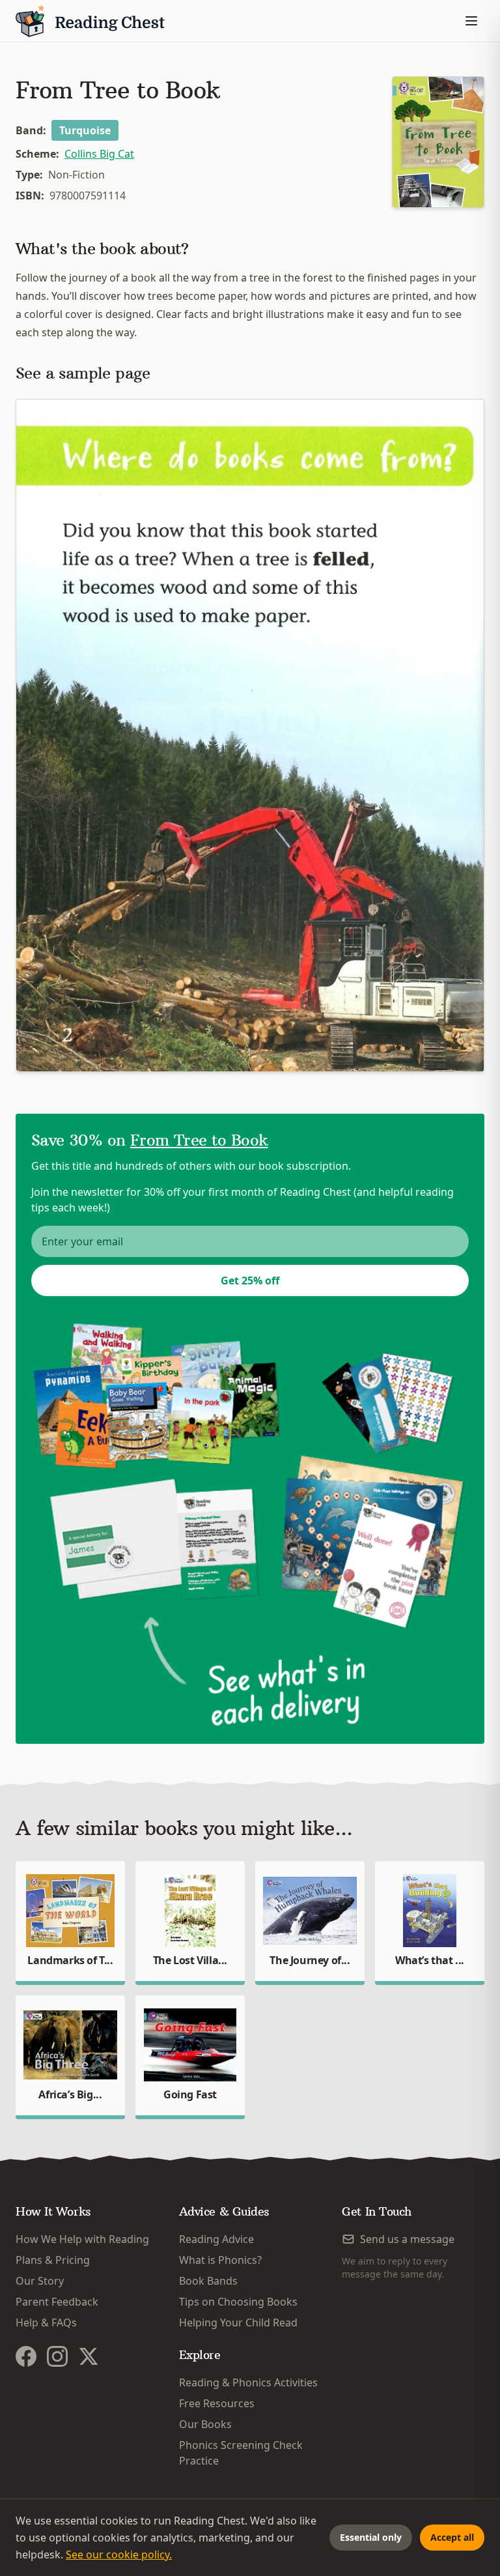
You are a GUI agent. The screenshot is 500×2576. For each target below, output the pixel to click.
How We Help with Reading (82, 2239)
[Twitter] (89, 2356)
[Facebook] (26, 2356)
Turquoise (85, 130)
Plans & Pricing (53, 2260)
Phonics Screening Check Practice (241, 2453)
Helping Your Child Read (238, 2323)
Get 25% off (250, 1281)
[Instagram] (57, 2356)
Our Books (205, 2424)
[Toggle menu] (471, 21)
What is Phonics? (220, 2260)
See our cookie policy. (119, 2554)
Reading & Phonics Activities (248, 2382)
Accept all (452, 2537)
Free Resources (217, 2403)
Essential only (371, 2537)
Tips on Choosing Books (238, 2302)
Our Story (40, 2281)
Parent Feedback (57, 2302)
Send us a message (407, 2239)
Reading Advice (216, 2239)
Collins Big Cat (99, 154)
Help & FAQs (46, 2323)
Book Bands (208, 2281)
